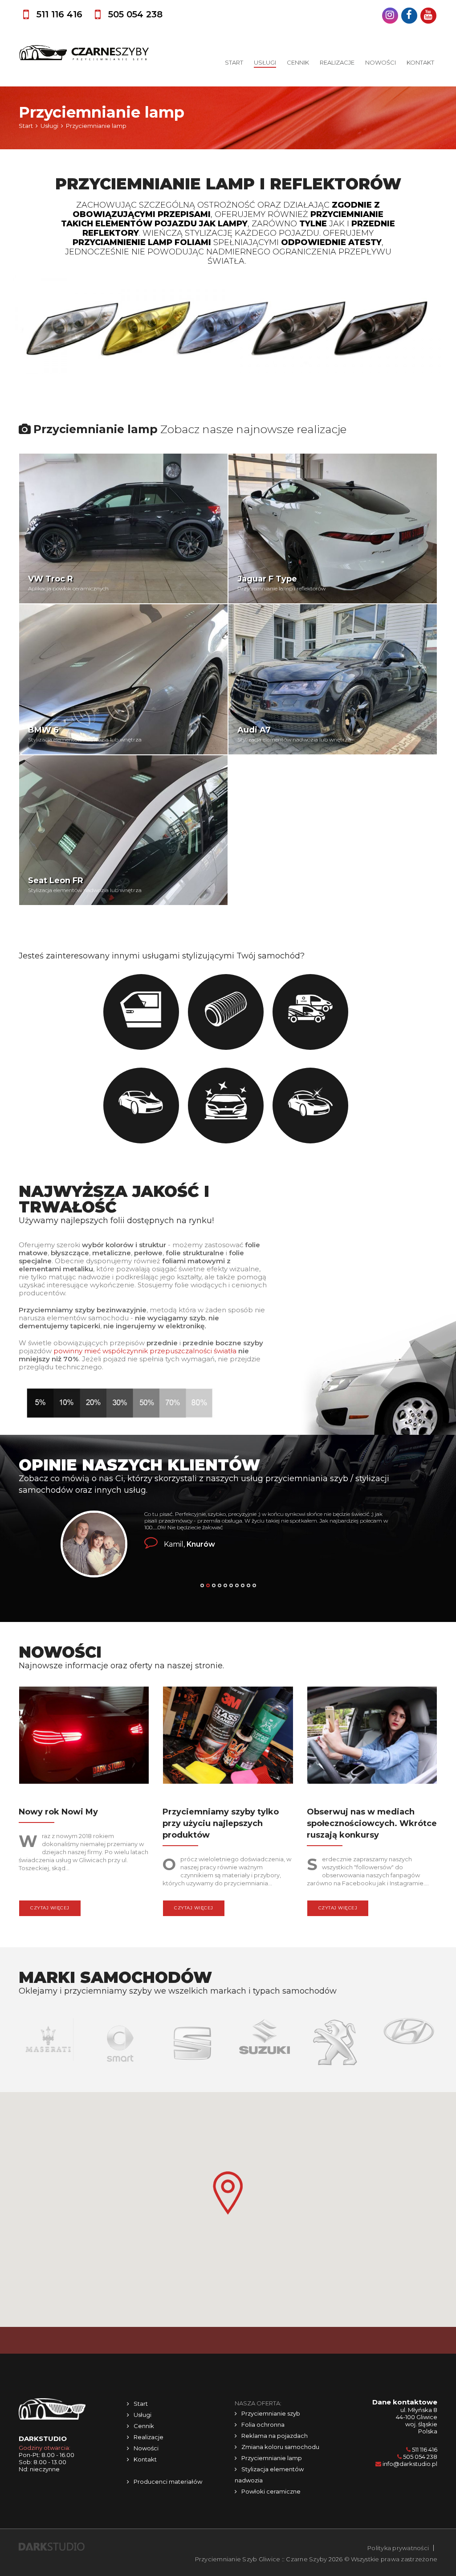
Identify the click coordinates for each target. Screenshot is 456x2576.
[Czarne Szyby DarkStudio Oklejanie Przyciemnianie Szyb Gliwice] (84, 53)
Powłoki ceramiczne (271, 2491)
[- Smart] (48, 2043)
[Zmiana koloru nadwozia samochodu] (141, 1106)
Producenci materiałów (168, 2482)
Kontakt (420, 62)
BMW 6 (43, 730)
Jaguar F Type (267, 579)
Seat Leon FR (56, 881)
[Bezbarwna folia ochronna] (226, 1012)
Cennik (298, 62)
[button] (228, 2193)
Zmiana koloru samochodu (280, 2447)
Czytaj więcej (50, 1908)
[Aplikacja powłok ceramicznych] (310, 1106)
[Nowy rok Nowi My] (84, 1737)
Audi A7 (254, 730)
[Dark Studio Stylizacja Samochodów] (52, 2546)
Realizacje (337, 62)
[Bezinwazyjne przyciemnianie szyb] (141, 1012)
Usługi (265, 62)
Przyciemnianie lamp (272, 2458)
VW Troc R (51, 579)
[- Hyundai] (336, 2031)
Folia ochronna (263, 2424)
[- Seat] (120, 2043)
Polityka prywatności (398, 2548)
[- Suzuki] (192, 2039)
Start (234, 62)
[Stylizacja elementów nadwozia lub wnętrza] (226, 1106)
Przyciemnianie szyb (271, 2413)
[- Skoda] (409, 2043)
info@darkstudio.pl (410, 2464)
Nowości (381, 62)
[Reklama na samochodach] (310, 1012)
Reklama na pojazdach (275, 2436)
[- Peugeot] (264, 2043)
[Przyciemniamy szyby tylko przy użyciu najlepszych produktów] (228, 1737)
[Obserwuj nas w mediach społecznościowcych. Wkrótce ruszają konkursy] (372, 1737)
